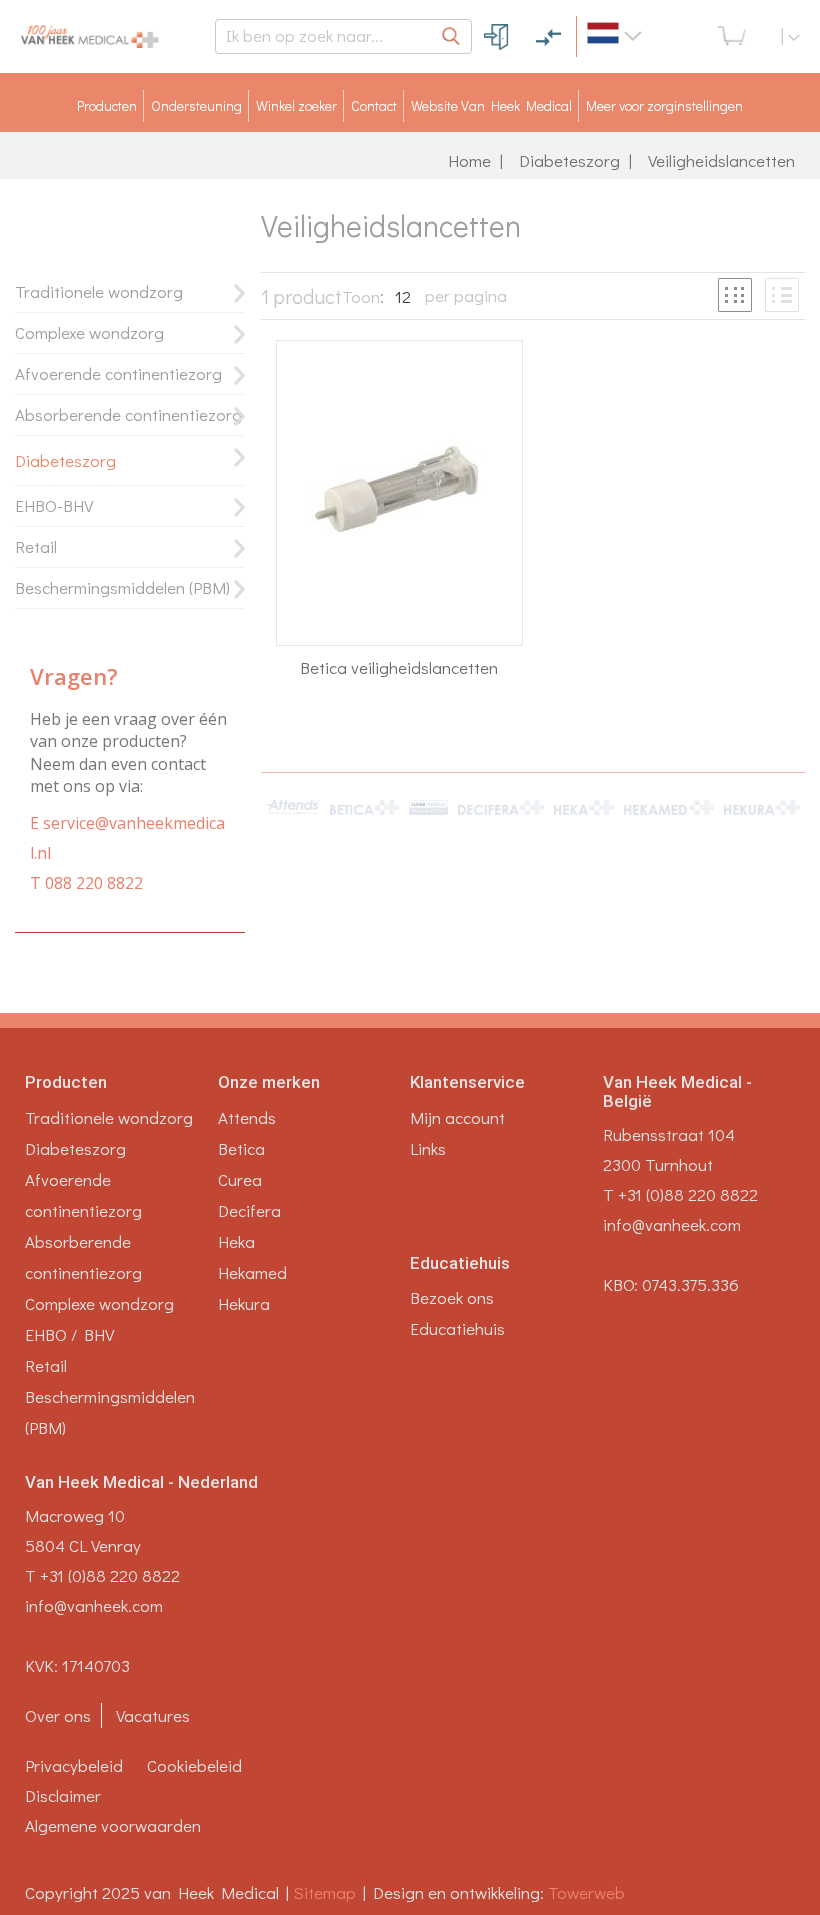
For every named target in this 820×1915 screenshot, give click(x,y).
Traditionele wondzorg (99, 291)
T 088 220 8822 (86, 883)
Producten (107, 105)
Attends (247, 1117)
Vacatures (153, 1715)
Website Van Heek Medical (491, 105)
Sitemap (328, 1892)
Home (469, 160)
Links (428, 1148)
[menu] (410, 106)
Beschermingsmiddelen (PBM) (122, 587)
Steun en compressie (326, 877)
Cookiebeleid (194, 1765)
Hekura (244, 1303)
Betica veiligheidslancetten (399, 667)
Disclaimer (63, 1795)
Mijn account (457, 1117)
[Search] (452, 36)
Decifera (249, 1210)
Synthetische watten (332, 933)
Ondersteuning (196, 105)
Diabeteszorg (569, 160)
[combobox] (343, 36)
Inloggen (497, 36)
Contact (374, 105)
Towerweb (586, 1892)
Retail (36, 546)
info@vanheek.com (672, 1224)
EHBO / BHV (69, 1334)
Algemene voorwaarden (113, 1825)
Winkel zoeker (296, 105)
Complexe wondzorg (89, 332)
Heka (236, 1241)
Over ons (58, 1715)
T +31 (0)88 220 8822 (680, 1194)
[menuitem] (107, 106)
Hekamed (252, 1272)
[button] (647, 36)
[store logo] (110, 36)
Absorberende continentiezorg (128, 414)
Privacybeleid (74, 1765)
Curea (240, 1179)
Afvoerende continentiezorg (118, 373)
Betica (241, 1148)
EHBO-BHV (54, 505)
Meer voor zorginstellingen (664, 105)
